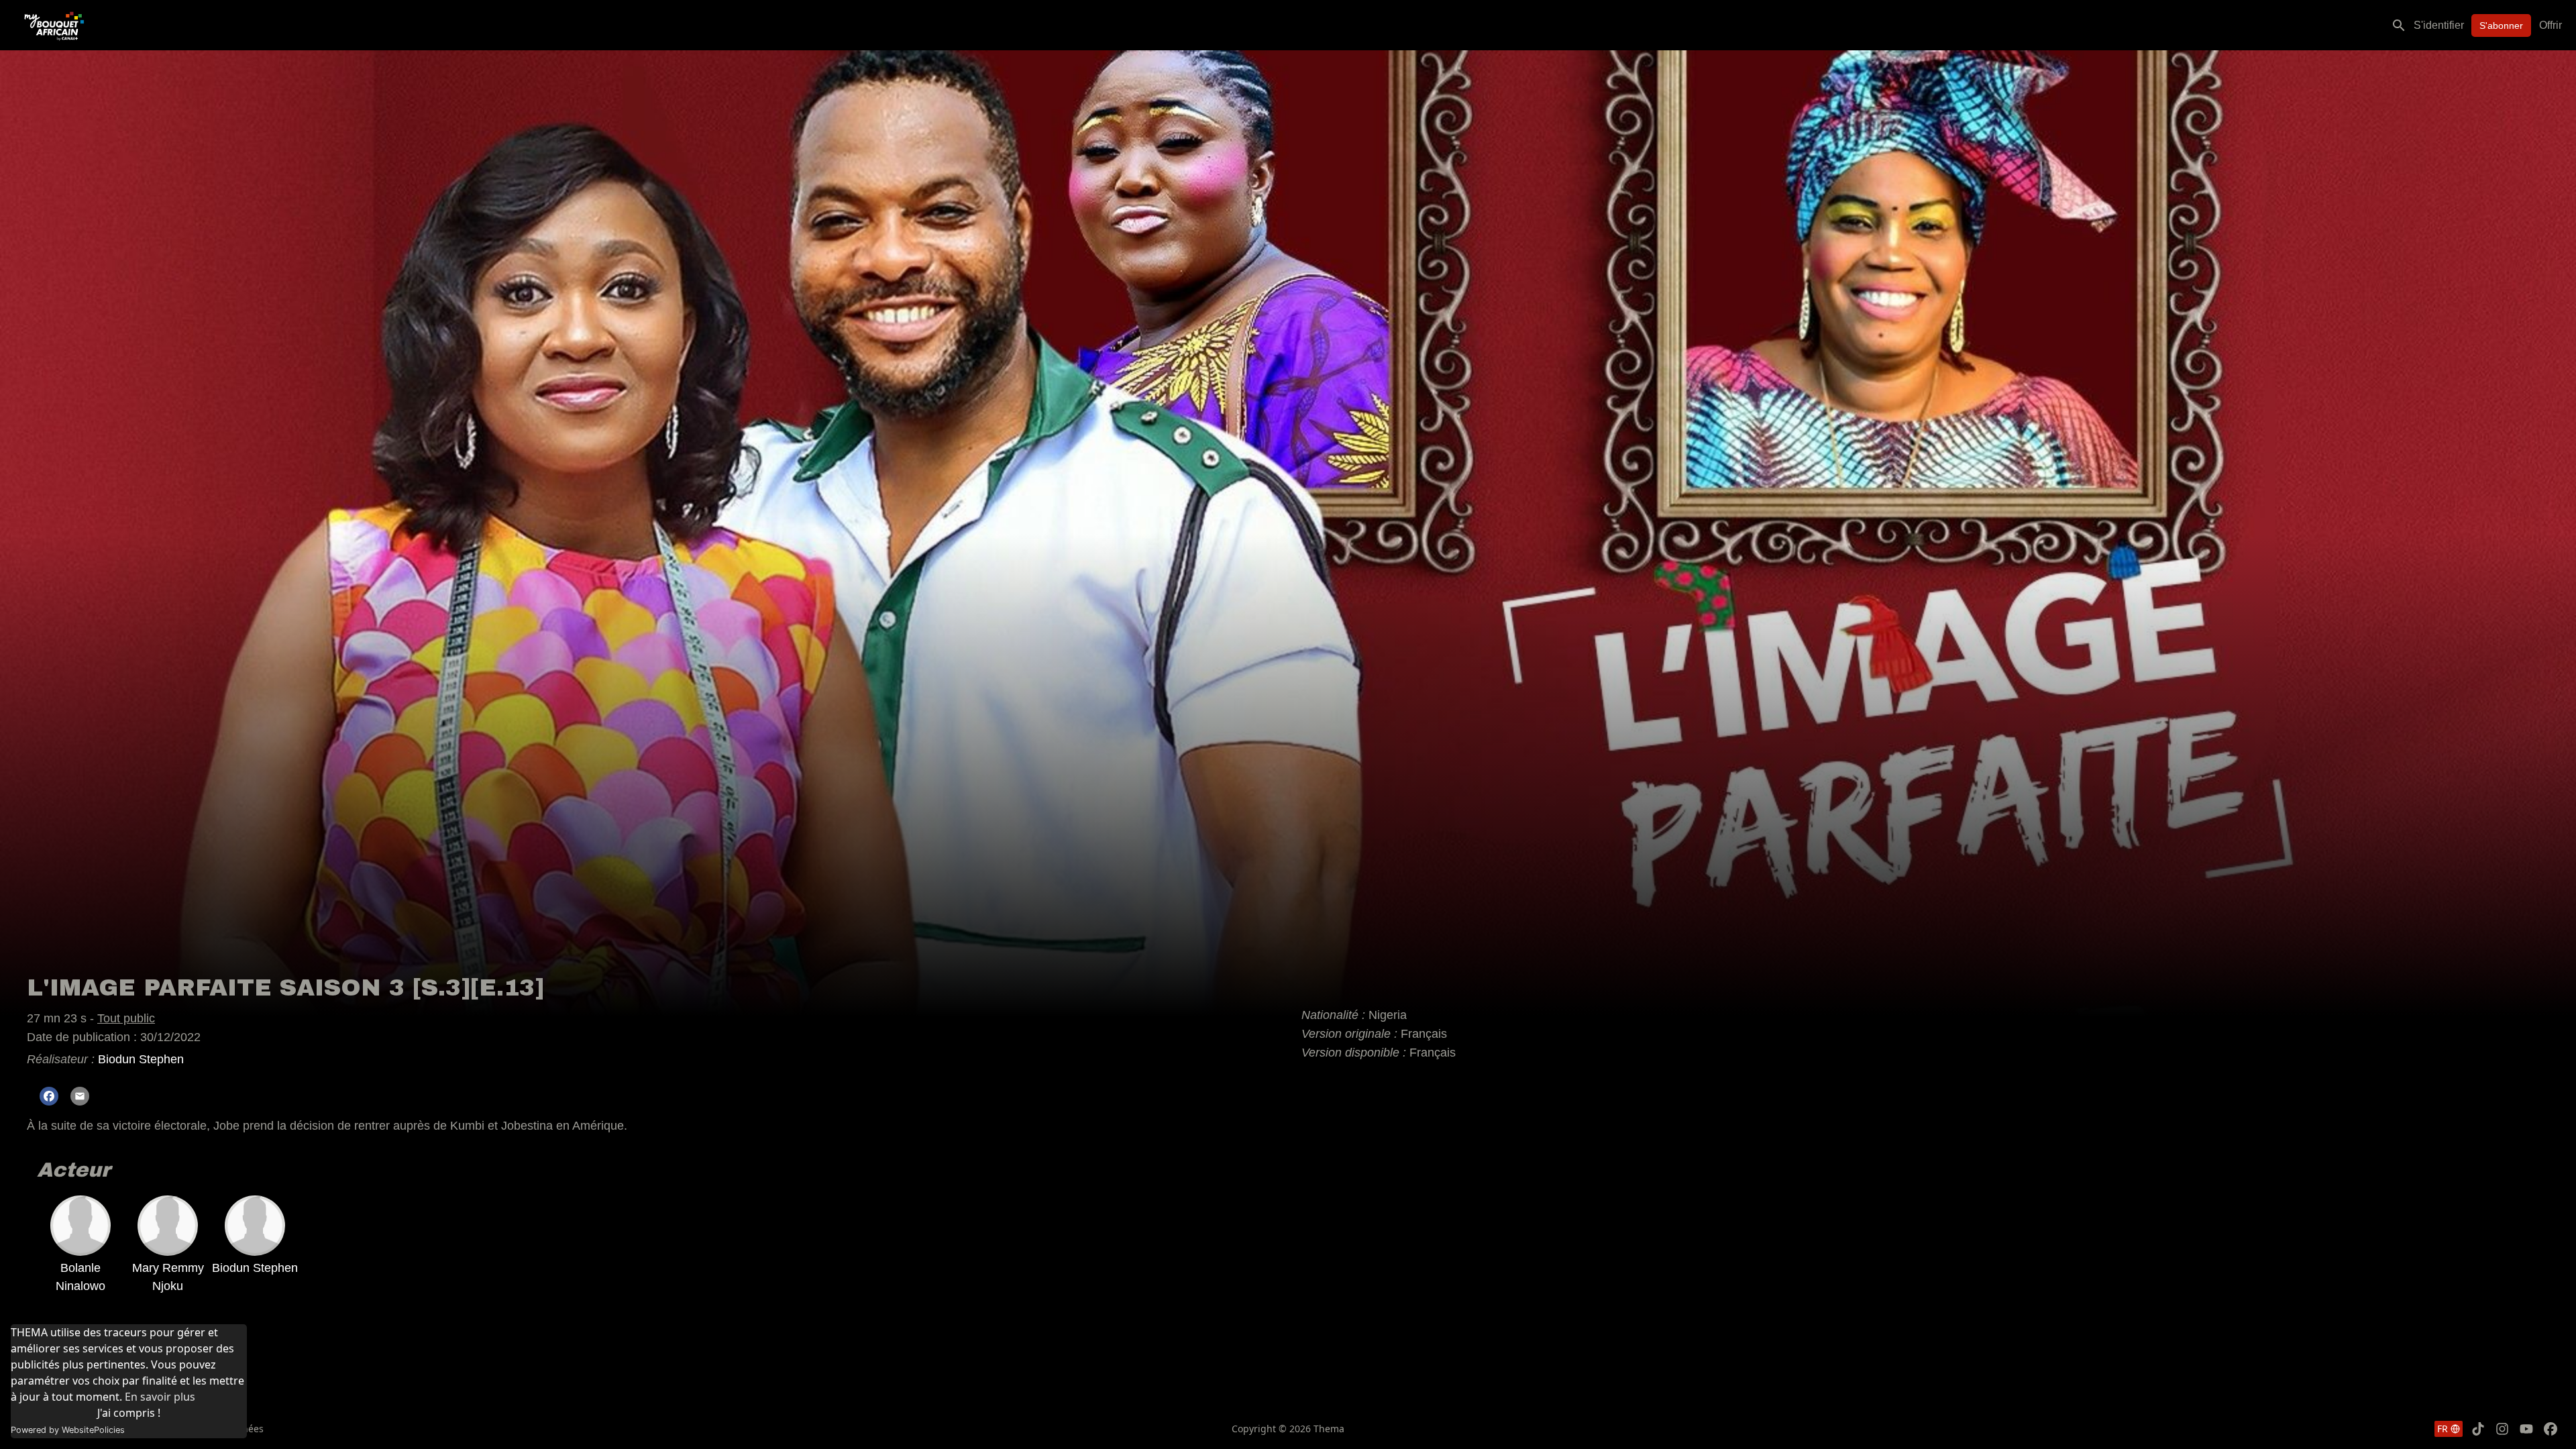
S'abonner (2501, 25)
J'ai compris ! (129, 1413)
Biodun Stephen (141, 1059)
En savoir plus (160, 1397)
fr (2443, 1429)
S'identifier (2439, 25)
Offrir (2551, 25)
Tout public (126, 1018)
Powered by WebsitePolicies (68, 1430)
